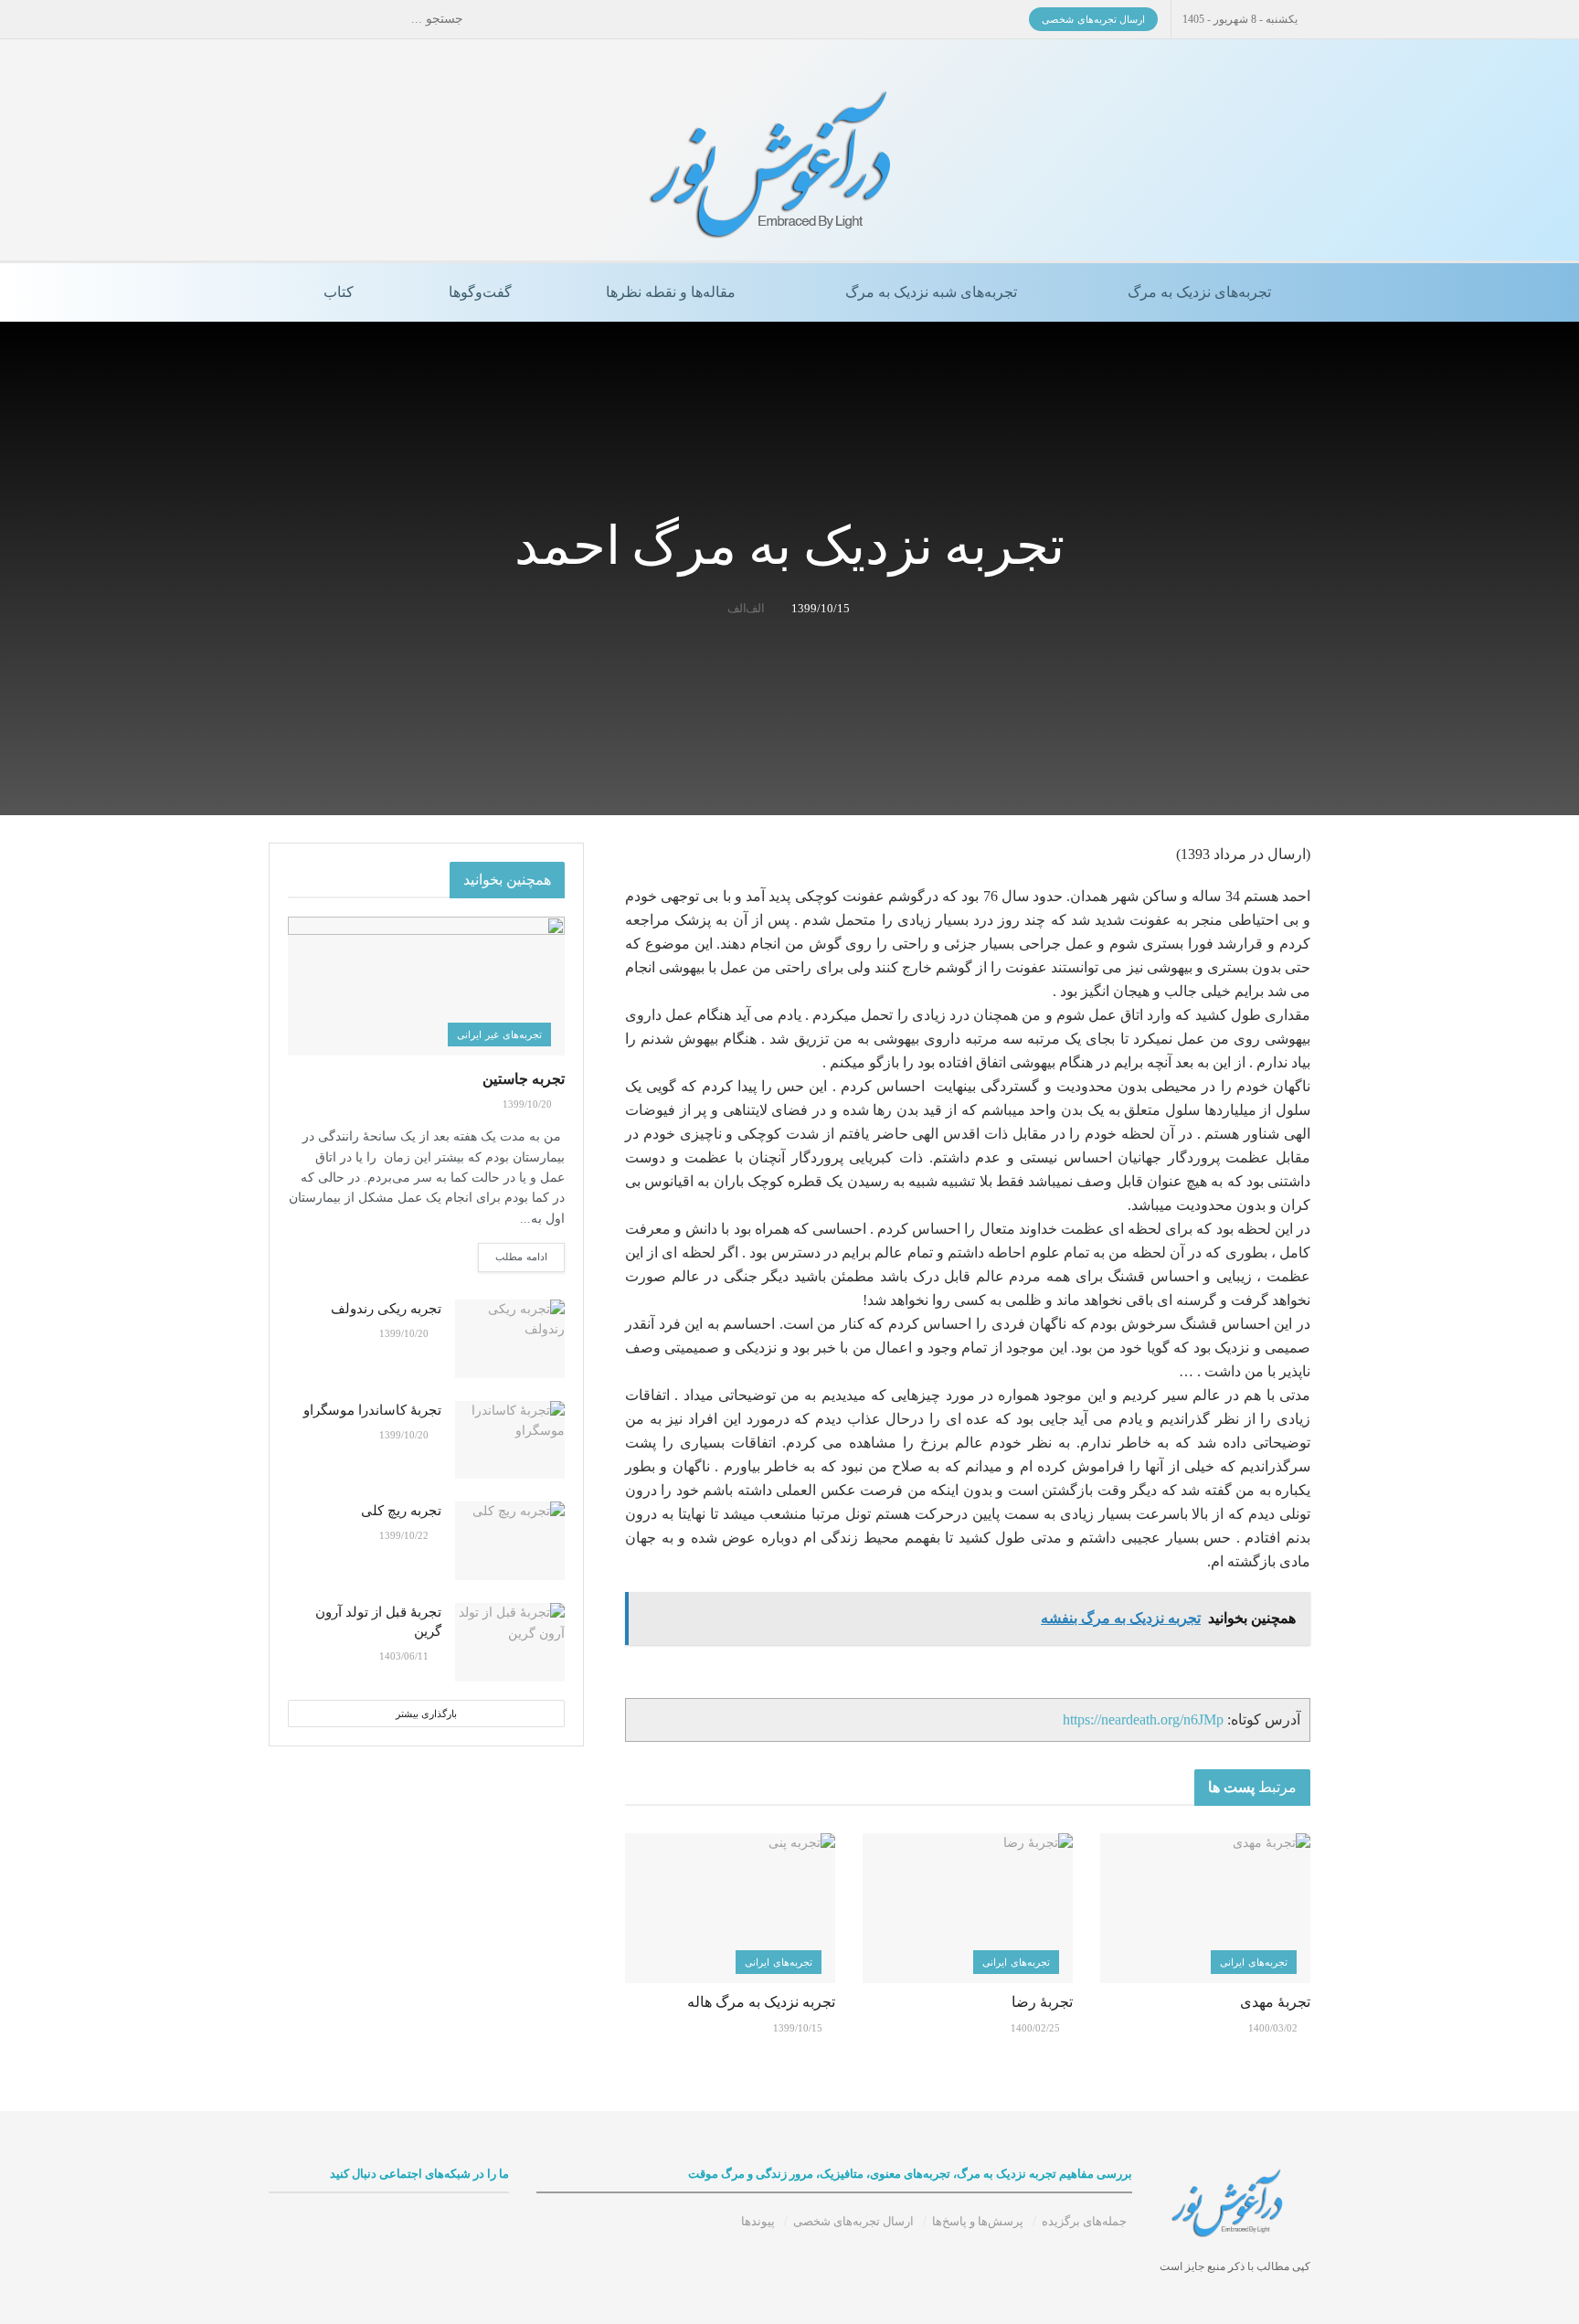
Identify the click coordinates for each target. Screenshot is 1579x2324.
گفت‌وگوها (480, 292)
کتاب (339, 292)
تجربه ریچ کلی (401, 1511)
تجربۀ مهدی (1275, 2002)
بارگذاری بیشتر (426, 1714)
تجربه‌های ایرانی (1254, 1962)
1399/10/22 (405, 1535)
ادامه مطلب (521, 1257)
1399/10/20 (529, 1104)
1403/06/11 (405, 1656)
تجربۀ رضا (1042, 2002)
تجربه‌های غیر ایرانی (499, 1035)
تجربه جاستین (524, 1079)
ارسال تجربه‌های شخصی (1093, 19)
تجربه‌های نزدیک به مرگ (1199, 292)
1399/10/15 (821, 608)
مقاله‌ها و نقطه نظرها (671, 292)
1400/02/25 (1037, 2028)
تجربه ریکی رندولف (386, 1309)
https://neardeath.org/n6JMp (1143, 1719)
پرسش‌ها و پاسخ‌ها (978, 2221)
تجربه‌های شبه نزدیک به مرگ (931, 292)
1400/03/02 (1274, 2028)
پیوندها (758, 2221)
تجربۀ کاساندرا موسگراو (372, 1410)
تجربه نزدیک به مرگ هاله (761, 2002)
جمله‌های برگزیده (1084, 2221)
